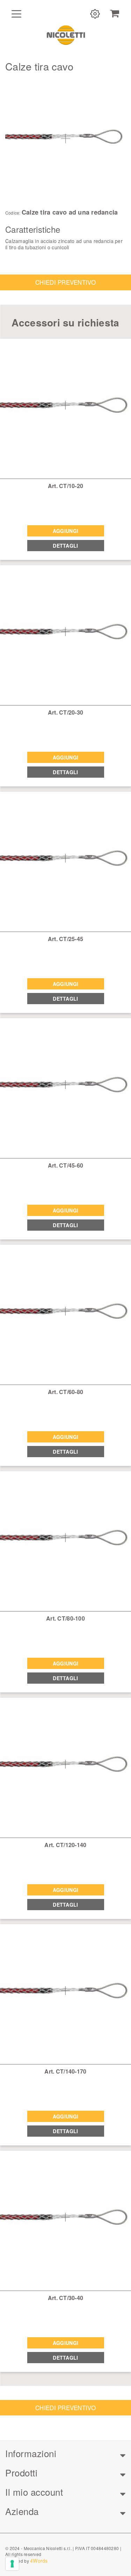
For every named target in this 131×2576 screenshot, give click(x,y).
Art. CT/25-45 (66, 939)
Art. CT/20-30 (66, 712)
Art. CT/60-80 (66, 1392)
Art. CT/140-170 (65, 2071)
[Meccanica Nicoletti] (66, 35)
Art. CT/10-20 (66, 486)
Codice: (13, 213)
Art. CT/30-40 (66, 2298)
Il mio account (34, 2492)
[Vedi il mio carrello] (115, 14)
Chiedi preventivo (65, 282)
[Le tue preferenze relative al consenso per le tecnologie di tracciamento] (12, 2564)
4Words (39, 2561)
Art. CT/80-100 (65, 1618)
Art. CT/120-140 (65, 1845)
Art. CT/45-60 (66, 1165)
